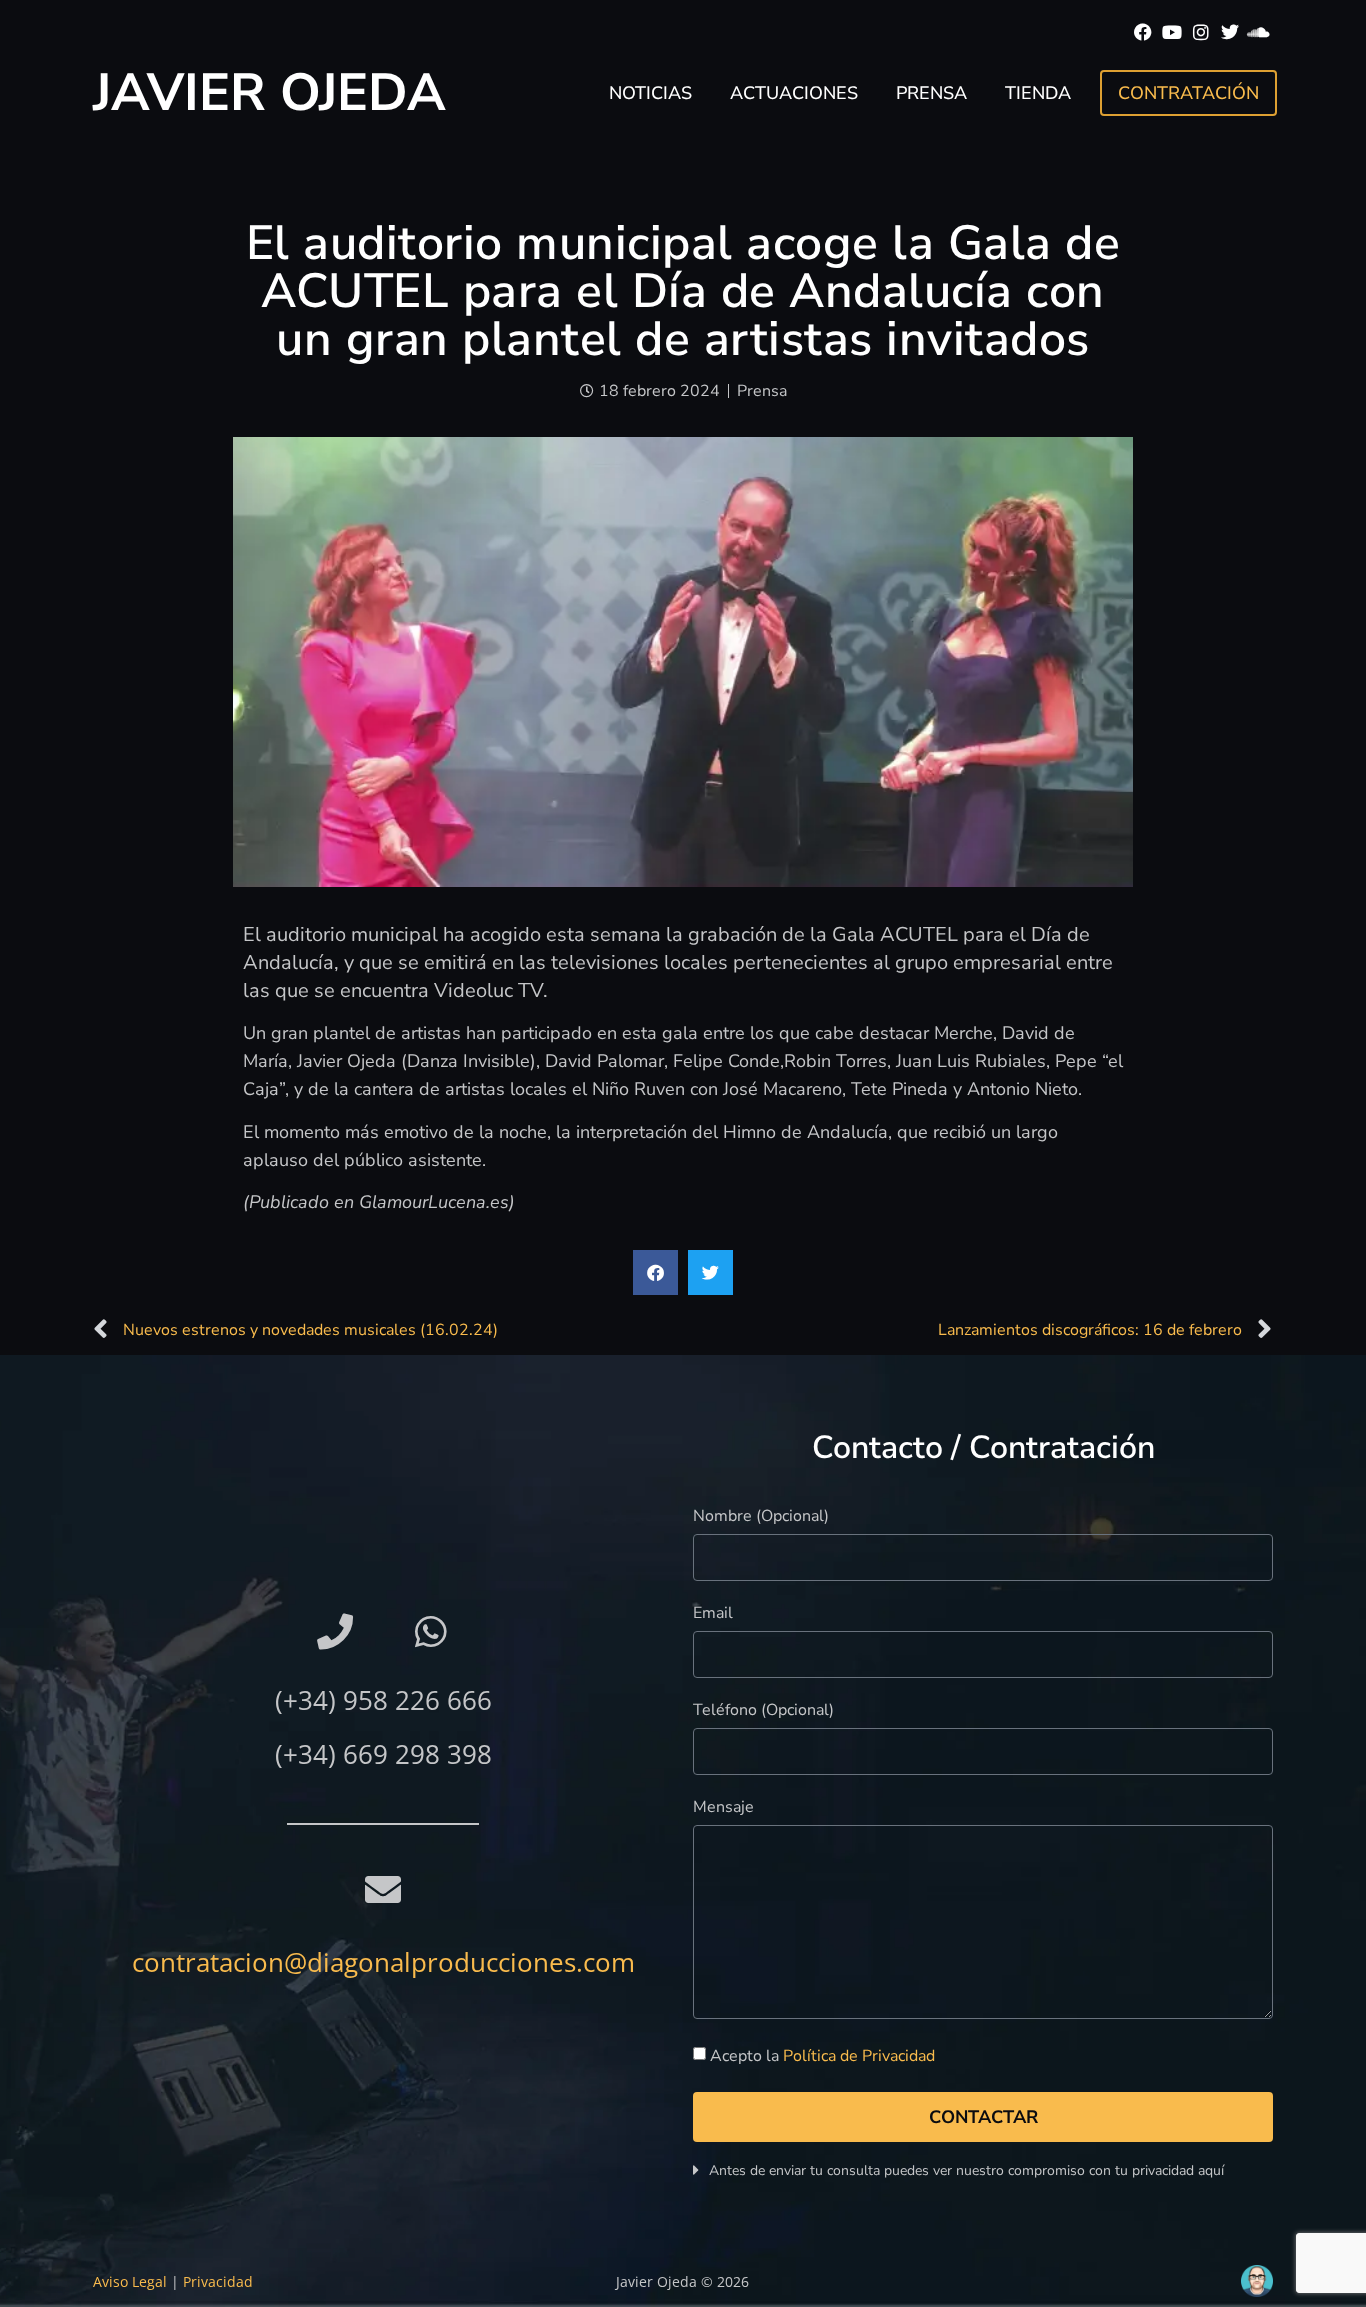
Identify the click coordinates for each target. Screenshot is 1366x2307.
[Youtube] (1172, 32)
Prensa (931, 93)
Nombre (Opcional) (761, 1517)
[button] (655, 1272)
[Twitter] (1229, 32)
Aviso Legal (130, 2281)
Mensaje (723, 1808)
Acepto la (822, 2056)
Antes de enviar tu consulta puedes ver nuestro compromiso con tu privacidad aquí (966, 2170)
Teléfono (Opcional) (763, 1711)
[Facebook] (1143, 32)
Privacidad (218, 2281)
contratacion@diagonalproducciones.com (383, 1962)
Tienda (1038, 93)
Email (713, 1614)
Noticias (650, 93)
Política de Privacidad (859, 2056)
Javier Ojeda (269, 92)
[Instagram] (1201, 32)
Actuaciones (794, 93)
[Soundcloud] (1258, 32)
